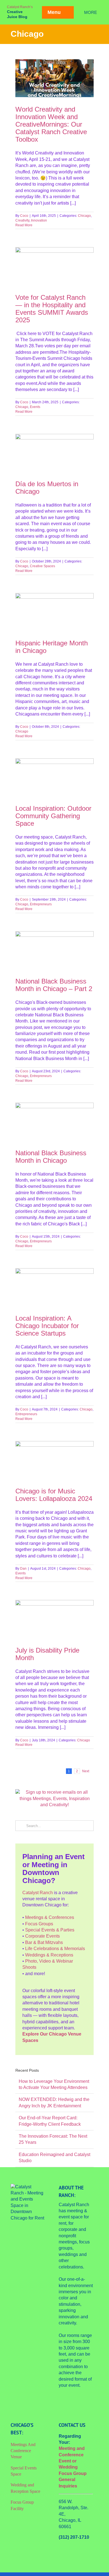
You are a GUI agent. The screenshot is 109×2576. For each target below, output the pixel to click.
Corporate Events (42, 1936)
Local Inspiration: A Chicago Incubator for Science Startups (47, 1326)
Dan (23, 1569)
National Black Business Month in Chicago (51, 1157)
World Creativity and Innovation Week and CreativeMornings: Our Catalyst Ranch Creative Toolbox (51, 124)
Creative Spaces (42, 566)
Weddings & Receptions (49, 1955)
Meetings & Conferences (50, 1917)
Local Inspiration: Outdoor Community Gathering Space (53, 816)
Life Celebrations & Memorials (55, 1949)
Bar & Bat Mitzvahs (44, 1942)
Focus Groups (39, 1924)
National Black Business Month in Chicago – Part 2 (54, 985)
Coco (24, 216)
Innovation (39, 220)
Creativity (22, 220)
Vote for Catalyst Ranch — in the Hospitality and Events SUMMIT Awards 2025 (52, 309)
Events (35, 407)
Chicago (84, 216)
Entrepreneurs (41, 904)
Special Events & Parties (50, 1930)
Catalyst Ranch (38, 1893)
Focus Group (73, 2473)
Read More (24, 225)
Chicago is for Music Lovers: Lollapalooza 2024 (54, 1495)
